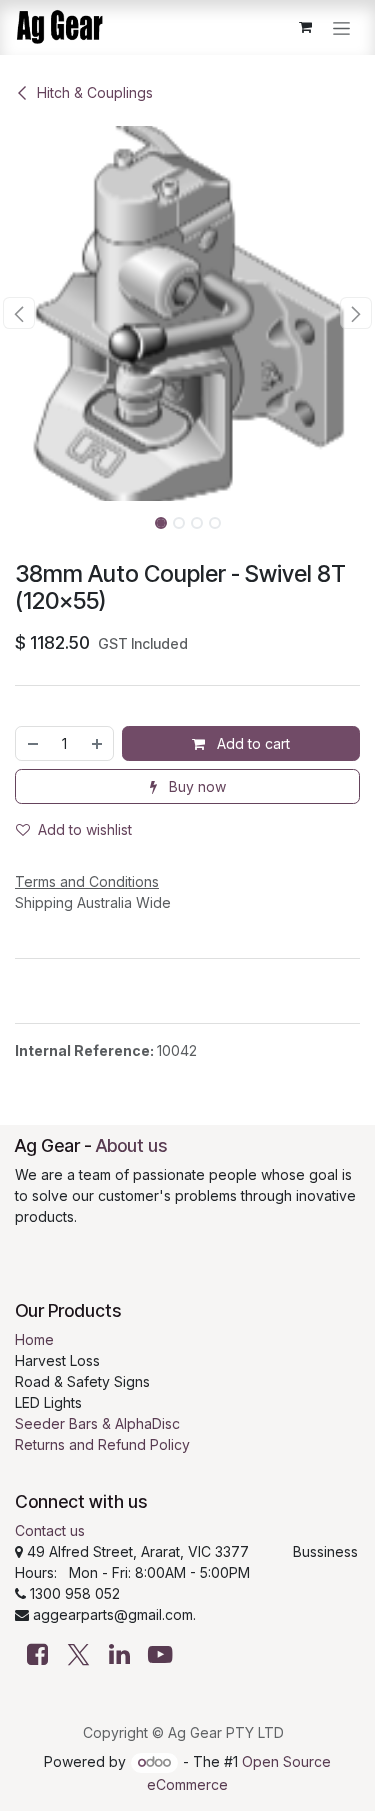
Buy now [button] (195, 786)
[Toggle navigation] (341, 27)
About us (131, 1145)
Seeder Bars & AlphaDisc (97, 1423)
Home (34, 1339)
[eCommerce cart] (305, 27)
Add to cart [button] (251, 743)
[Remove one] (32, 743)
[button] (19, 313)
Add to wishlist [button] (85, 829)
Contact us (50, 1530)
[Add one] (98, 743)
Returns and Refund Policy (102, 1444)
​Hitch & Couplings (95, 92)
